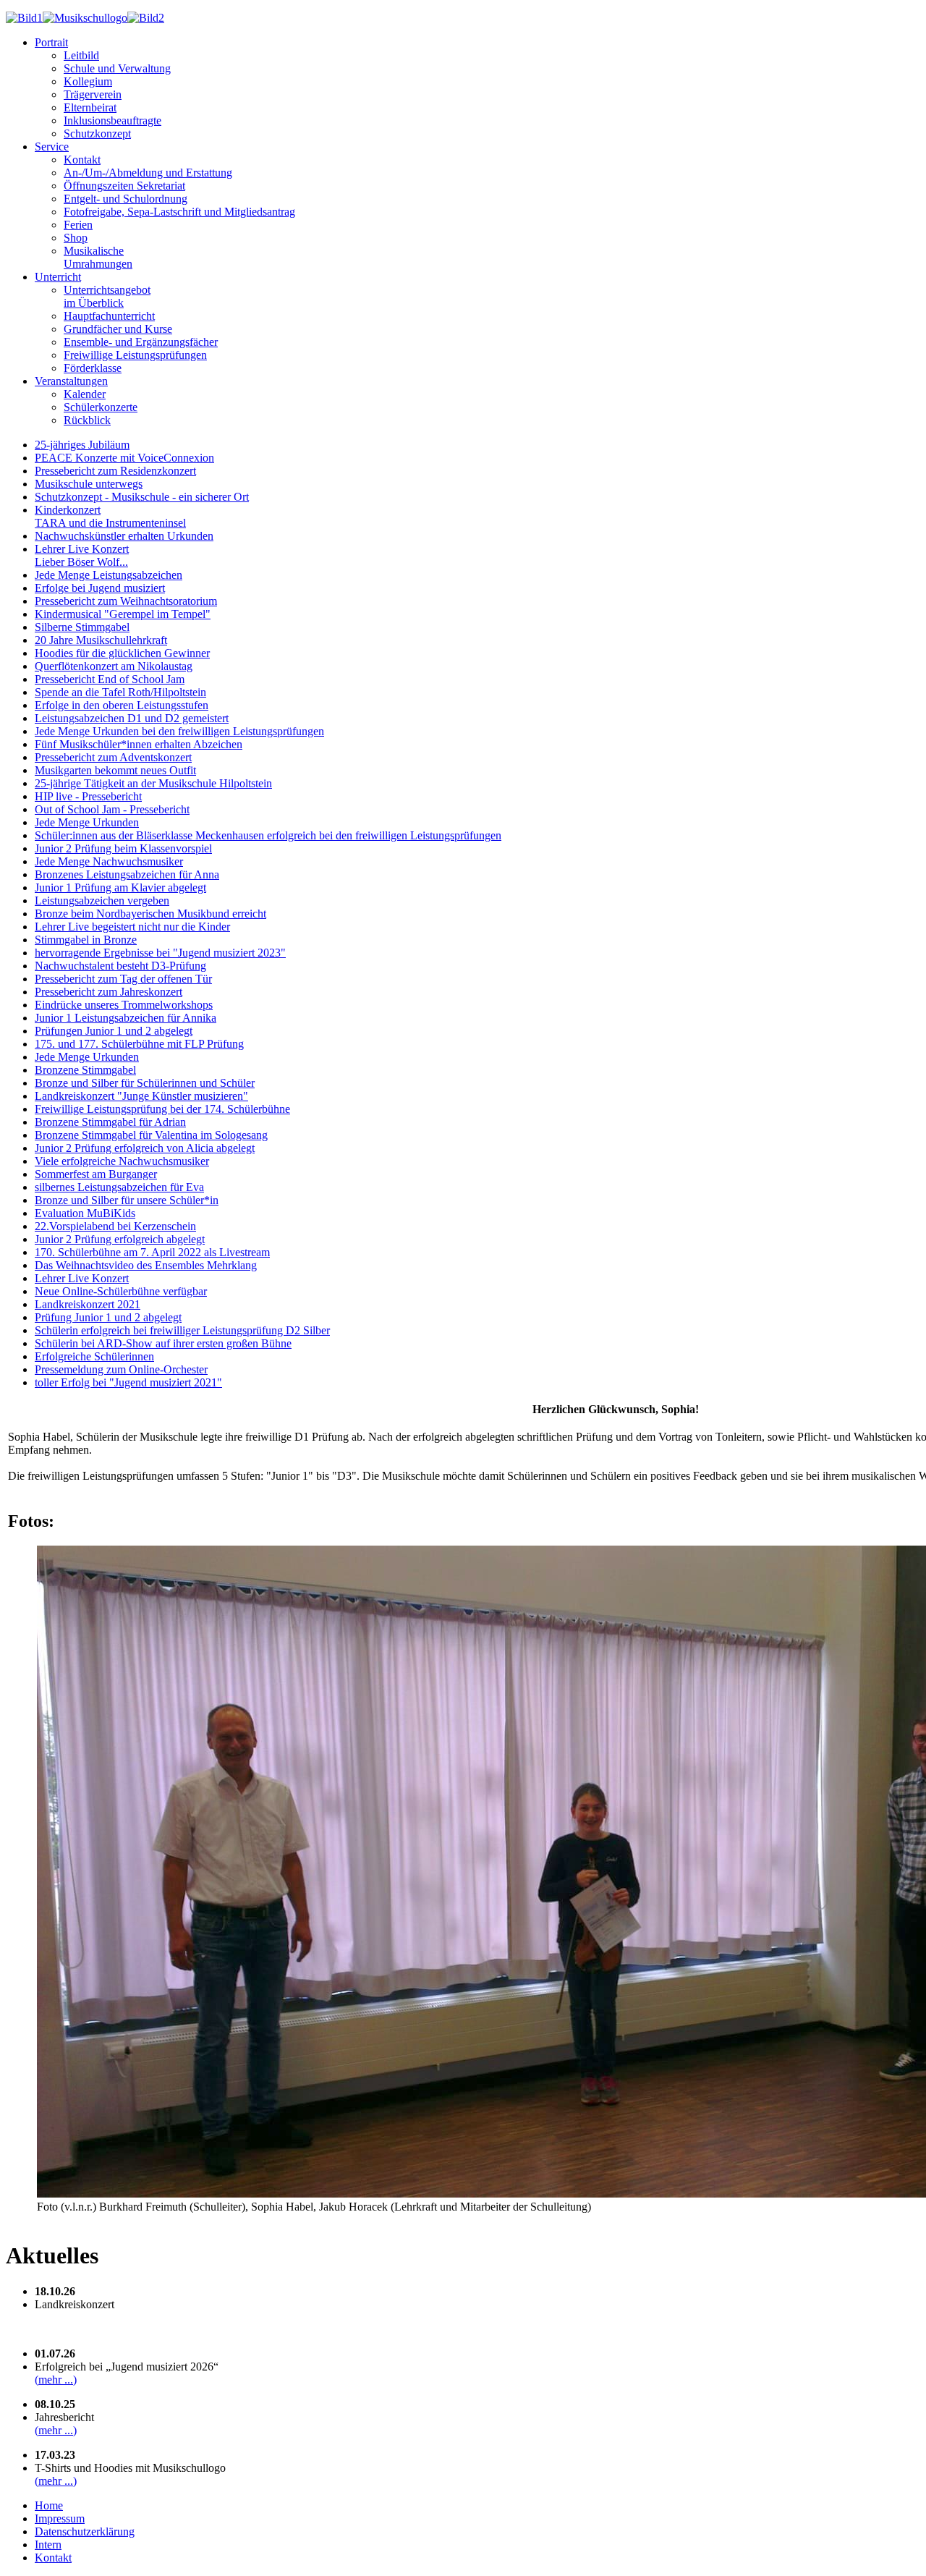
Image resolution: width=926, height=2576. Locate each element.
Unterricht (58, 277)
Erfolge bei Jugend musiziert (100, 588)
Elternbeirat (90, 107)
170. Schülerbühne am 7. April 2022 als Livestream (152, 1252)
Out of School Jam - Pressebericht (112, 809)
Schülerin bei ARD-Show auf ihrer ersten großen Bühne (163, 1343)
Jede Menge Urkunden (87, 822)
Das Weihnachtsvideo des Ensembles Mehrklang (146, 1265)
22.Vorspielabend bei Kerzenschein (115, 1226)
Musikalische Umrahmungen (98, 257)
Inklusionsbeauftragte (112, 120)
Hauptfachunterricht (109, 316)
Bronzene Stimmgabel (85, 1070)
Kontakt (82, 160)
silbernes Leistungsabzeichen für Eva (119, 1187)
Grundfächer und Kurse (118, 329)
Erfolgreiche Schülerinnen (94, 1356)
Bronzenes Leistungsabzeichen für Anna (127, 874)
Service (52, 147)
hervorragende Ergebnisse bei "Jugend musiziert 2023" (160, 953)
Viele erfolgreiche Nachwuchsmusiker (122, 1161)
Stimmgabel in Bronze (86, 940)
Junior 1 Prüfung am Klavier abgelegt (120, 887)
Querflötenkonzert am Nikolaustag (114, 666)
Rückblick (87, 420)
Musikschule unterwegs (89, 484)
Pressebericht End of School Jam (110, 679)
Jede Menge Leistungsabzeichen (109, 575)
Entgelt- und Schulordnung (126, 199)
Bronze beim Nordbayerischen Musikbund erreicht (150, 914)
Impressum (60, 2518)
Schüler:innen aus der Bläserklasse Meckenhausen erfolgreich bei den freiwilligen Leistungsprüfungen (268, 835)
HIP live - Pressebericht (88, 796)
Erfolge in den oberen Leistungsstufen (122, 705)
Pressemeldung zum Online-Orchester (121, 1369)
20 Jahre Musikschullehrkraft (101, 640)
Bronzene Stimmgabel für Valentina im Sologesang (151, 1135)
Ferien (78, 225)
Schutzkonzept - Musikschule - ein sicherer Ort (142, 497)
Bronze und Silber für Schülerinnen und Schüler (145, 1083)
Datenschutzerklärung (85, 2531)
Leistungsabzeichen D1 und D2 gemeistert (132, 718)
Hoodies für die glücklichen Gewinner (122, 653)
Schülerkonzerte (101, 407)
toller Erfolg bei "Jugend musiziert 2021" (128, 1382)
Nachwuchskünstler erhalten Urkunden (124, 536)
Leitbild (81, 55)
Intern (48, 2545)
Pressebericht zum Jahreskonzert (109, 992)
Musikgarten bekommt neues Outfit (115, 770)
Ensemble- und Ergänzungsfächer (141, 342)
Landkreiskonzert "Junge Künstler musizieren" (141, 1096)
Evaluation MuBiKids (85, 1213)
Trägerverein (93, 94)
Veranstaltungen (71, 381)
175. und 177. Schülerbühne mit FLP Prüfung (139, 1044)
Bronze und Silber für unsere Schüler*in (127, 1200)
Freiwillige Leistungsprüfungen (135, 355)
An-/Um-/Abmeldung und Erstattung (148, 173)
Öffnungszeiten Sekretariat (124, 186)
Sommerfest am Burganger (96, 1174)
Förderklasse (93, 368)
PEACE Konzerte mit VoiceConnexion (124, 458)
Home (49, 2505)
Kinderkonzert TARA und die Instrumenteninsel (110, 516)
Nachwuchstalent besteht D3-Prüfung (120, 966)
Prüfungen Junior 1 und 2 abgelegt (114, 1031)
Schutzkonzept (97, 134)
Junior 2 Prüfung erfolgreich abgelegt (120, 1239)
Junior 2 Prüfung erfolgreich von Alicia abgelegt (145, 1148)
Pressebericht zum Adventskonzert (113, 757)
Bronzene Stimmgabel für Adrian (110, 1122)
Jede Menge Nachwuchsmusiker (109, 861)
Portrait (51, 42)
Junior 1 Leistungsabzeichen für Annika (126, 1018)
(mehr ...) (56, 2380)
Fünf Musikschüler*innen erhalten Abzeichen (139, 744)
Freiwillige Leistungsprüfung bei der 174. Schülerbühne (162, 1109)
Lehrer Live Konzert (82, 1278)
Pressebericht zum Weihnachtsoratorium (126, 601)
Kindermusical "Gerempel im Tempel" (123, 614)
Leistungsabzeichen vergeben (102, 901)
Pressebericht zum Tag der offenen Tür (123, 979)
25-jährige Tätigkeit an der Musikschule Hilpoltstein (153, 783)
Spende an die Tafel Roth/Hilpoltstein (120, 692)
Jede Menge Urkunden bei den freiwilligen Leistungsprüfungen (179, 731)
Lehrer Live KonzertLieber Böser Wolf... (82, 555)
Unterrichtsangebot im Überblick (107, 296)
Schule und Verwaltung (117, 68)
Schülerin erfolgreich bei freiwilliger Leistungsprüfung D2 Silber (182, 1330)
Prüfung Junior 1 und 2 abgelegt (108, 1317)
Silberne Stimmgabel (82, 627)
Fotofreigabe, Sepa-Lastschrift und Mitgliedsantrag (179, 212)
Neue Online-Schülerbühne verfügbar (121, 1291)
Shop (76, 238)
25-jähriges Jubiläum (82, 445)
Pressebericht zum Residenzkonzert (115, 471)
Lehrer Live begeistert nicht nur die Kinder (132, 927)
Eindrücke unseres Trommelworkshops (124, 1005)
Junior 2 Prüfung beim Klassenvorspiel (123, 848)
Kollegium (88, 81)
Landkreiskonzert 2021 (88, 1304)
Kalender (85, 394)
